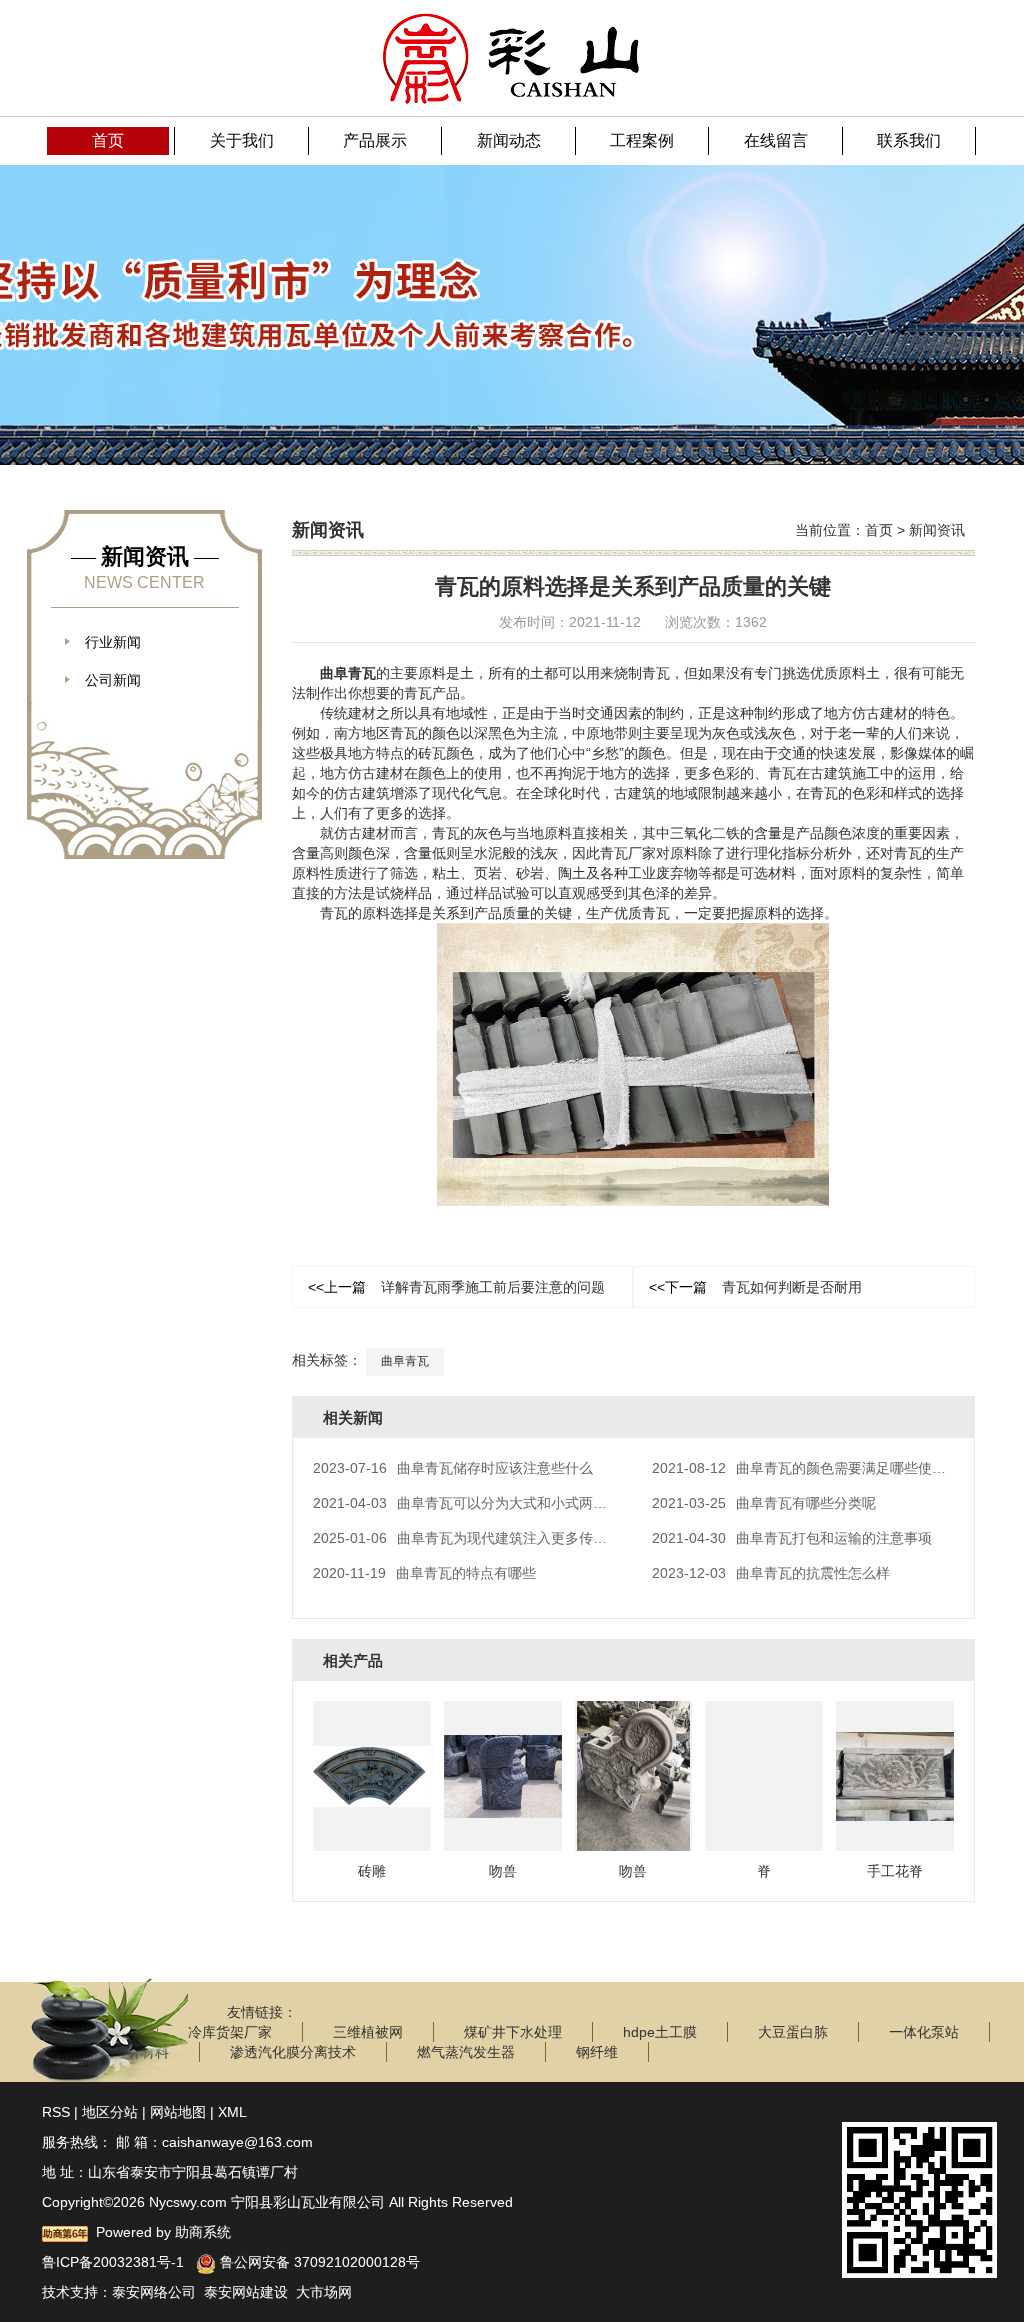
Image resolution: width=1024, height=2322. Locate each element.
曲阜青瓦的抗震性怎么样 (771, 1573)
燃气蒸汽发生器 (466, 2052)
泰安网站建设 (246, 2292)
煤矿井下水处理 (513, 2032)
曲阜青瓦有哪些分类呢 (764, 1503)
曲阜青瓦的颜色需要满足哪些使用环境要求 (827, 1468)
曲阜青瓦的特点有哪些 (424, 1573)
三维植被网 (368, 2032)
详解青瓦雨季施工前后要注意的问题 (456, 1287)
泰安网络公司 (154, 2292)
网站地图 (178, 2112)
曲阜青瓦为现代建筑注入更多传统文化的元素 (495, 1538)
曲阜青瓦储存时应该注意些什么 (453, 1468)
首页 (879, 530)
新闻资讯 (937, 530)
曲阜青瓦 (348, 673)
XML (232, 2112)
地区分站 (110, 2112)
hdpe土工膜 (660, 2032)
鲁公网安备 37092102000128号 (318, 2262)
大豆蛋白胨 (793, 2032)
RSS (56, 2112)
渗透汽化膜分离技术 (293, 2052)
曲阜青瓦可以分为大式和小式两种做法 (474, 1503)
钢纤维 (597, 2052)
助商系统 (203, 2232)
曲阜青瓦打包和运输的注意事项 (792, 1538)
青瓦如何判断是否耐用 (755, 1287)
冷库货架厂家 (230, 2032)
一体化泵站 (924, 2032)
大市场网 (324, 2292)
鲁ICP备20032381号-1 (113, 2262)
